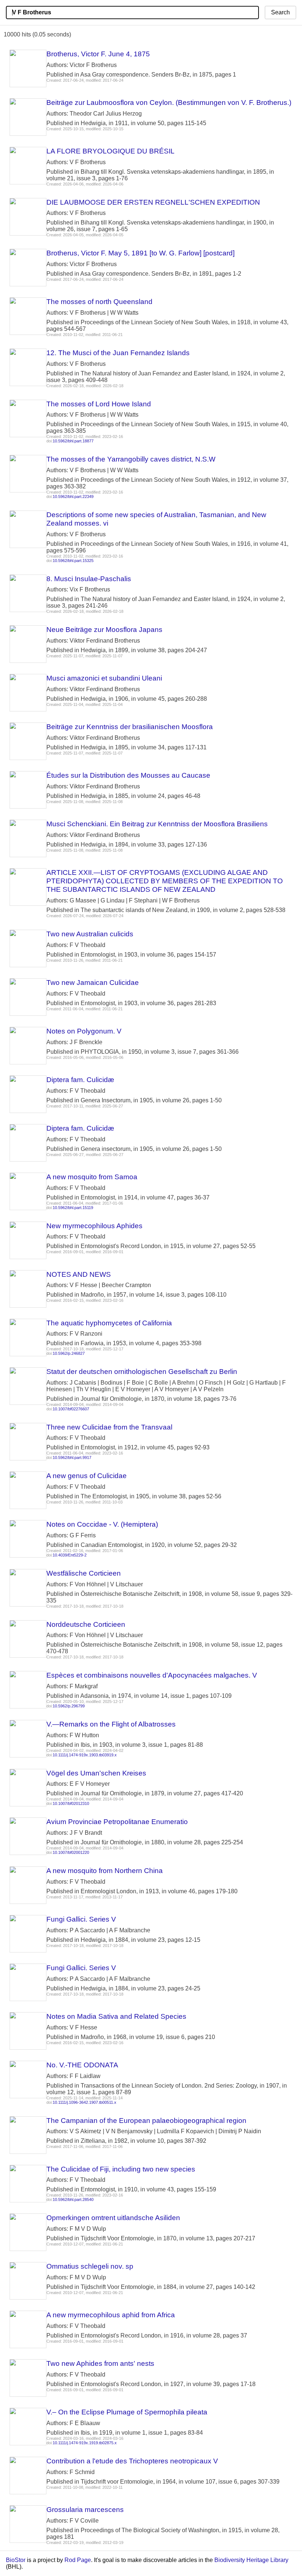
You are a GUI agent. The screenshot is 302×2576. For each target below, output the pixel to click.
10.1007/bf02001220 (71, 1852)
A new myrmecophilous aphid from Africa (111, 2315)
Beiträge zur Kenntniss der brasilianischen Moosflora (130, 727)
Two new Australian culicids (90, 934)
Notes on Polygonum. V (84, 1031)
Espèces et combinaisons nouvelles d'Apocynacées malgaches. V (152, 1675)
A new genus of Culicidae (87, 1476)
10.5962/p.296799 (69, 1706)
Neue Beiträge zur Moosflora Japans (104, 630)
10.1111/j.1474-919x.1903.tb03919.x (85, 1755)
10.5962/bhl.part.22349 (73, 497)
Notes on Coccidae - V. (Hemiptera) (102, 1524)
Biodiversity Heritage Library (251, 2560)
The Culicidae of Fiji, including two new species (121, 2169)
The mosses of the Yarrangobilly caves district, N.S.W (131, 459)
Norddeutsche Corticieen (86, 1624)
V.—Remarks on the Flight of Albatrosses (111, 1724)
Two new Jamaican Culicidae (93, 983)
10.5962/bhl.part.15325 (73, 561)
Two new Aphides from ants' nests (100, 2363)
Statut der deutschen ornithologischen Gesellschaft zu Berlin (142, 1372)
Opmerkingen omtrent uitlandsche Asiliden (113, 2218)
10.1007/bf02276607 (71, 1409)
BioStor (16, 2560)
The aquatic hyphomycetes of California (109, 1323)
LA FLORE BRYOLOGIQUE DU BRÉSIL (110, 151)
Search (280, 12)
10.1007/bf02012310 (71, 1803)
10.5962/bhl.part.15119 (73, 1208)
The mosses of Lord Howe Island (99, 404)
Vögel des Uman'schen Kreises (96, 1773)
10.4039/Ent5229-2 (70, 1555)
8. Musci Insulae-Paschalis (89, 579)
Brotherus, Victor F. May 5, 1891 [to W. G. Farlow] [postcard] (141, 253)
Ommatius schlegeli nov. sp (90, 2266)
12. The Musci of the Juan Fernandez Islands (118, 353)
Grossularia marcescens (85, 2510)
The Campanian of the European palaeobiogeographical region (146, 2121)
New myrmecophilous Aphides (94, 1226)
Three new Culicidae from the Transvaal (109, 1427)
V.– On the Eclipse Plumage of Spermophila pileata (127, 2412)
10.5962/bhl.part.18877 (73, 441)
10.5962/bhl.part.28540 (73, 2199)
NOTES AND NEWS (79, 1274)
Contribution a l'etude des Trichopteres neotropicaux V (132, 2461)
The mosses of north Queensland (99, 302)
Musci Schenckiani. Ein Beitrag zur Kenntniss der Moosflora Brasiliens (157, 824)
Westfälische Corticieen (84, 1573)
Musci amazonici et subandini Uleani (104, 678)
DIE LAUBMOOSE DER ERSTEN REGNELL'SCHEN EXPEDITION (153, 202)
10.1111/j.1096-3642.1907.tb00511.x (85, 2102)
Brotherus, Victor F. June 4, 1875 (98, 54)
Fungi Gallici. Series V (81, 1919)
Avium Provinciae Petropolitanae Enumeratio (117, 1822)
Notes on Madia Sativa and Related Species (116, 2016)
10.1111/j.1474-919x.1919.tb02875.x (85, 2443)
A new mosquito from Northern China (105, 1871)
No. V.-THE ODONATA (82, 2065)
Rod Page (78, 2560)
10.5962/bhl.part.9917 (72, 1457)
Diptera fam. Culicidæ (80, 1080)
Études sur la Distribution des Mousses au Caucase (128, 775)
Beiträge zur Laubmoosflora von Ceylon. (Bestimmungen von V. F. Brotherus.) (169, 103)
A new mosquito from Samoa (92, 1177)
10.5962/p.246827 (69, 1353)
